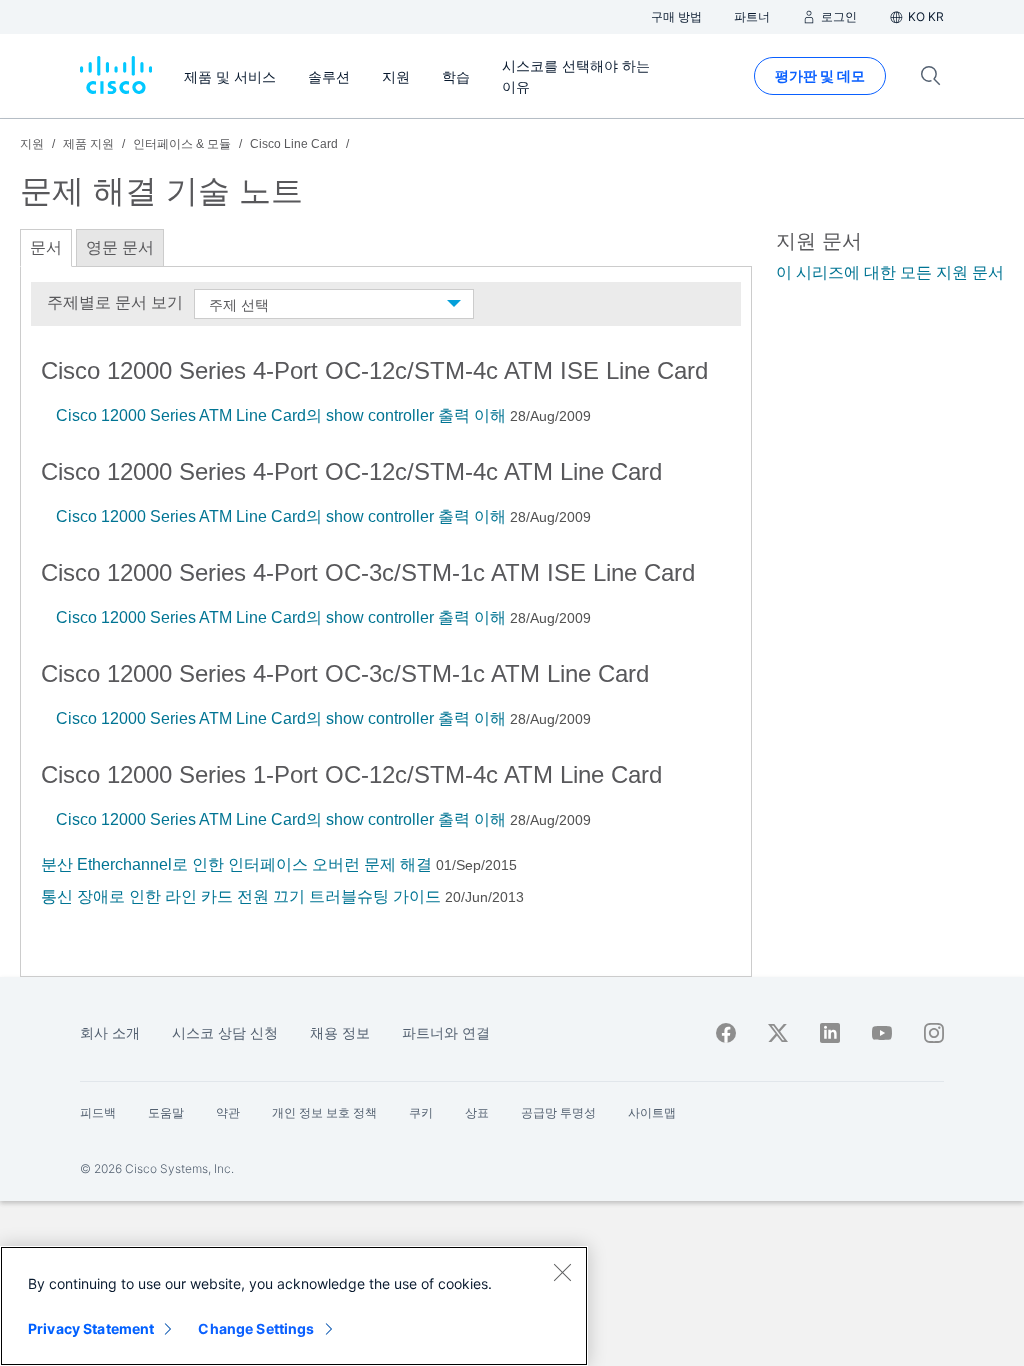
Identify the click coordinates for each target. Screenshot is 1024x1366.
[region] (294, 1306)
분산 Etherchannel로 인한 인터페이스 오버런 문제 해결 (236, 864)
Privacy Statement (91, 1328)
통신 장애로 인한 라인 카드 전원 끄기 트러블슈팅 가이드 (241, 896)
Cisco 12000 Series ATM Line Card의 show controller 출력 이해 (281, 415)
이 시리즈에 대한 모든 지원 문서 (890, 272)
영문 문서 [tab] (120, 247)
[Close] (562, 1272)
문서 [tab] (46, 247)
